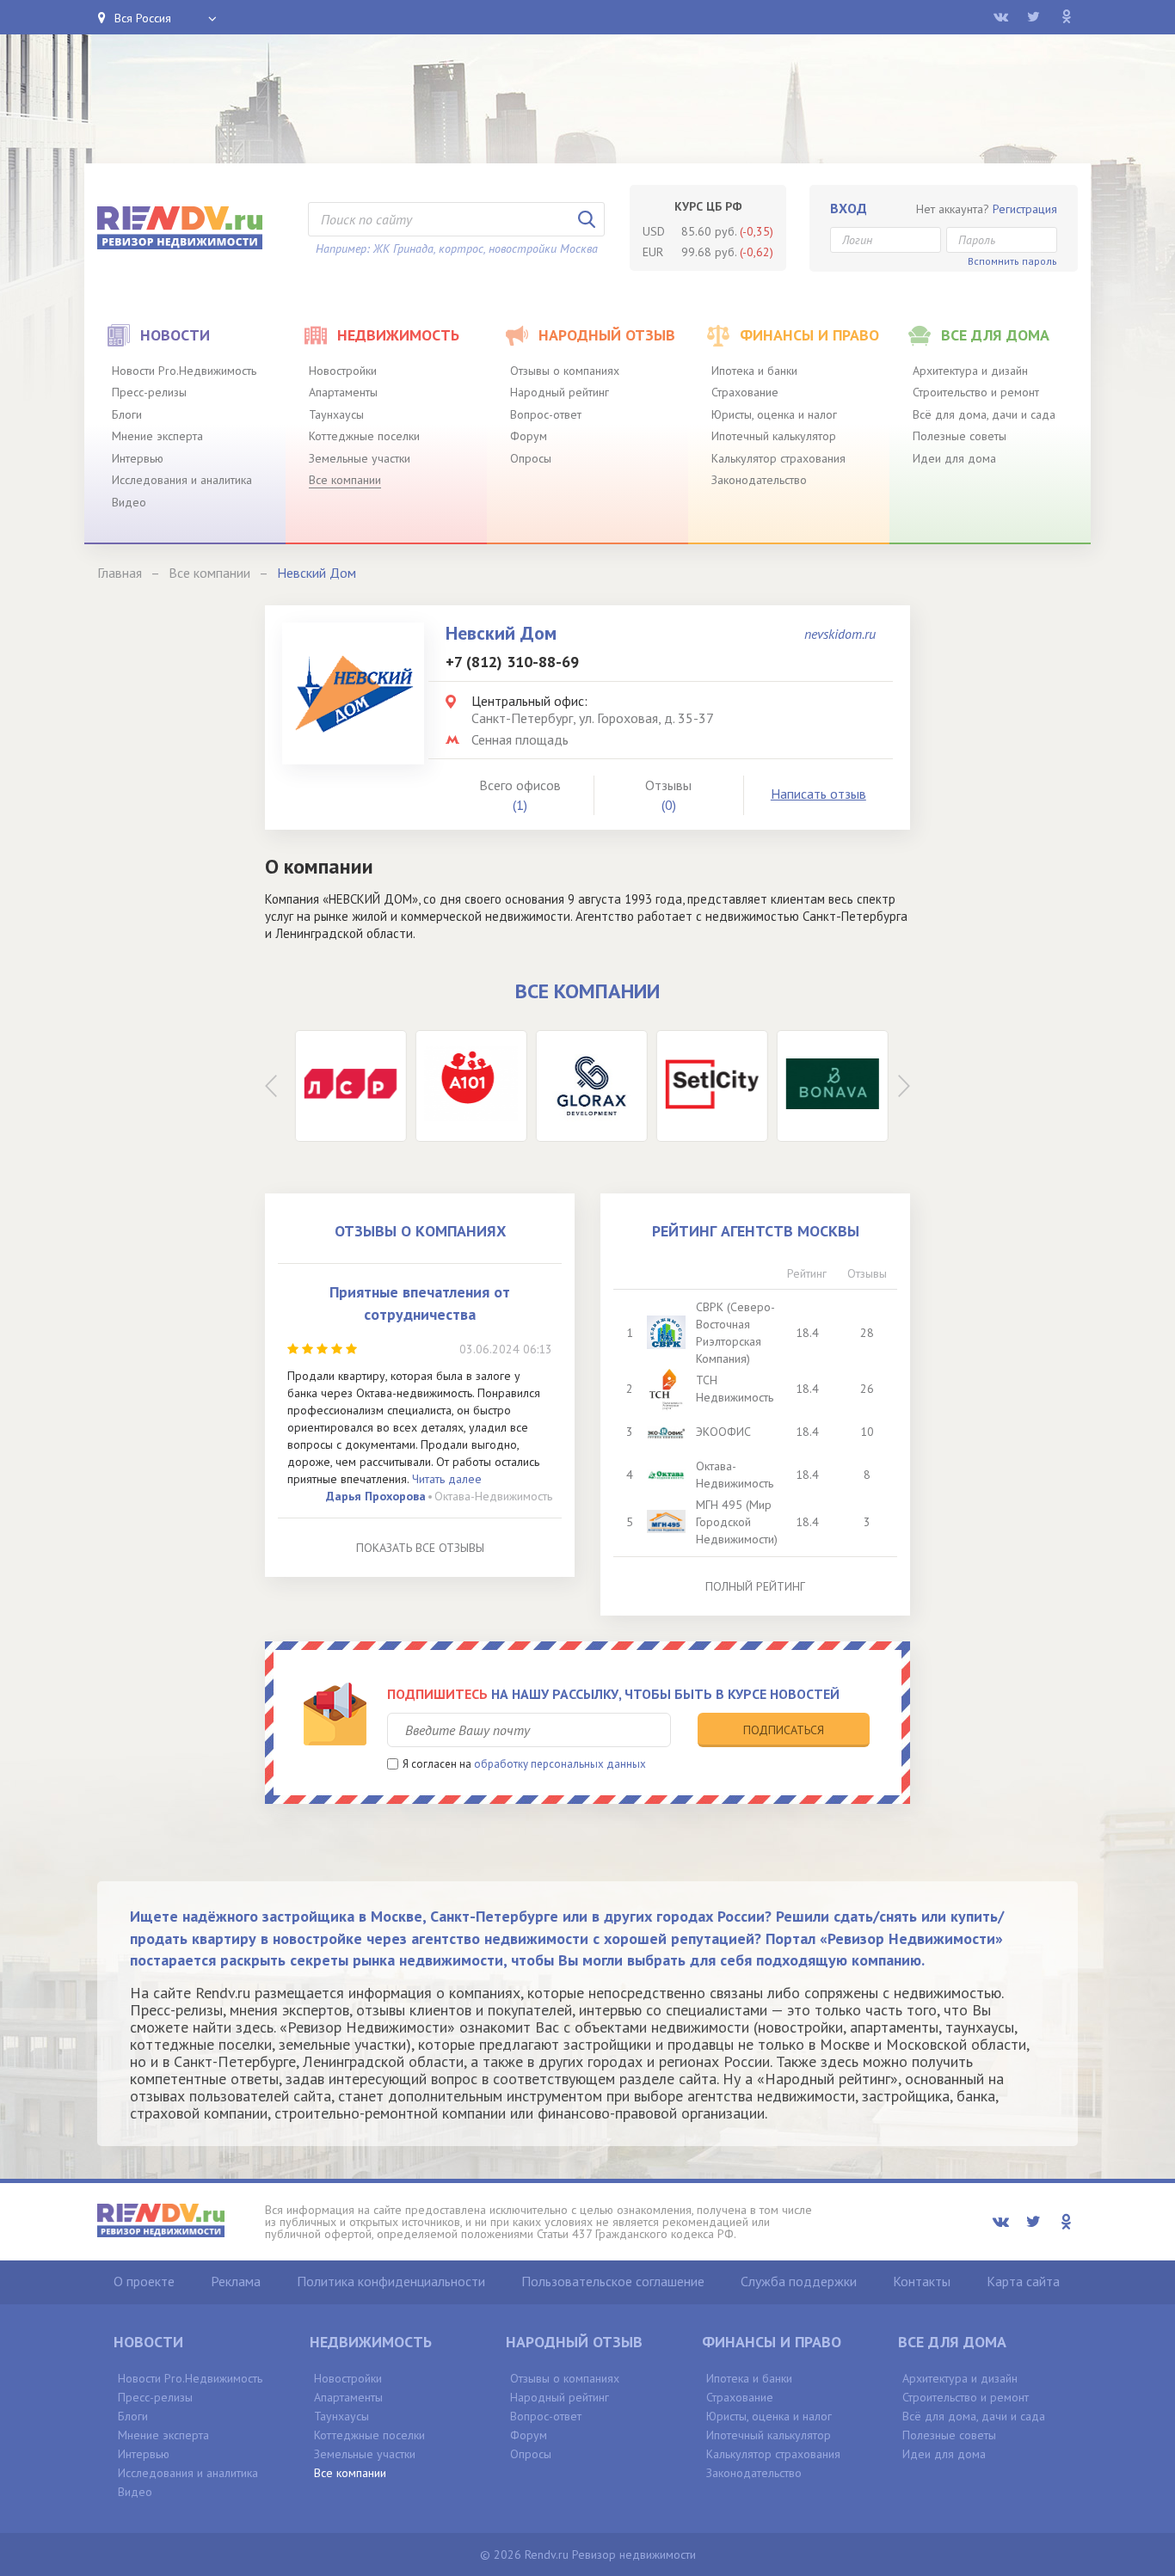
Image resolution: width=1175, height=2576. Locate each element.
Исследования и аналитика (182, 480)
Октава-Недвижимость (493, 1496)
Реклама (236, 2281)
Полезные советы (960, 436)
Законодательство (759, 480)
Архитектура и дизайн (970, 371)
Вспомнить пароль (1012, 261)
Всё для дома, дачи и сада (984, 414)
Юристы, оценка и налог (774, 414)
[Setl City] (708, 1086)
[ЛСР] (347, 1086)
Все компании (345, 480)
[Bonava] (828, 1086)
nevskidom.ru (840, 634)
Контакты (922, 2281)
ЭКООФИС (723, 1432)
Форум (529, 436)
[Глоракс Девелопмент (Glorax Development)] (587, 1086)
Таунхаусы (336, 414)
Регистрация (1025, 209)
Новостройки (343, 371)
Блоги (127, 414)
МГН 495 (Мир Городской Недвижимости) (737, 1522)
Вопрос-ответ (546, 414)
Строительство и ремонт (976, 392)
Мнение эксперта (157, 436)
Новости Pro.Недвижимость (184, 371)
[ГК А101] (467, 1086)
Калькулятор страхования (778, 458)
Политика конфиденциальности (391, 2281)
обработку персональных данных (560, 1764)
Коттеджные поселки (364, 436)
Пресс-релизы (149, 392)
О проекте (144, 2281)
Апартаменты (343, 392)
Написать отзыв (818, 794)
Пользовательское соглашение (613, 2281)
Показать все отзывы (420, 1548)
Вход (849, 208)
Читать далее (447, 1479)
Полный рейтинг (755, 1586)
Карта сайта (1023, 2281)
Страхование (745, 392)
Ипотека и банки (754, 371)
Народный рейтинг (560, 392)
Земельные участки (360, 458)
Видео (129, 502)
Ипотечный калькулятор (774, 436)
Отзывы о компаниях (565, 371)
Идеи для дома (954, 458)
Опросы (531, 458)
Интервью (138, 458)
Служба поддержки (799, 2281)
